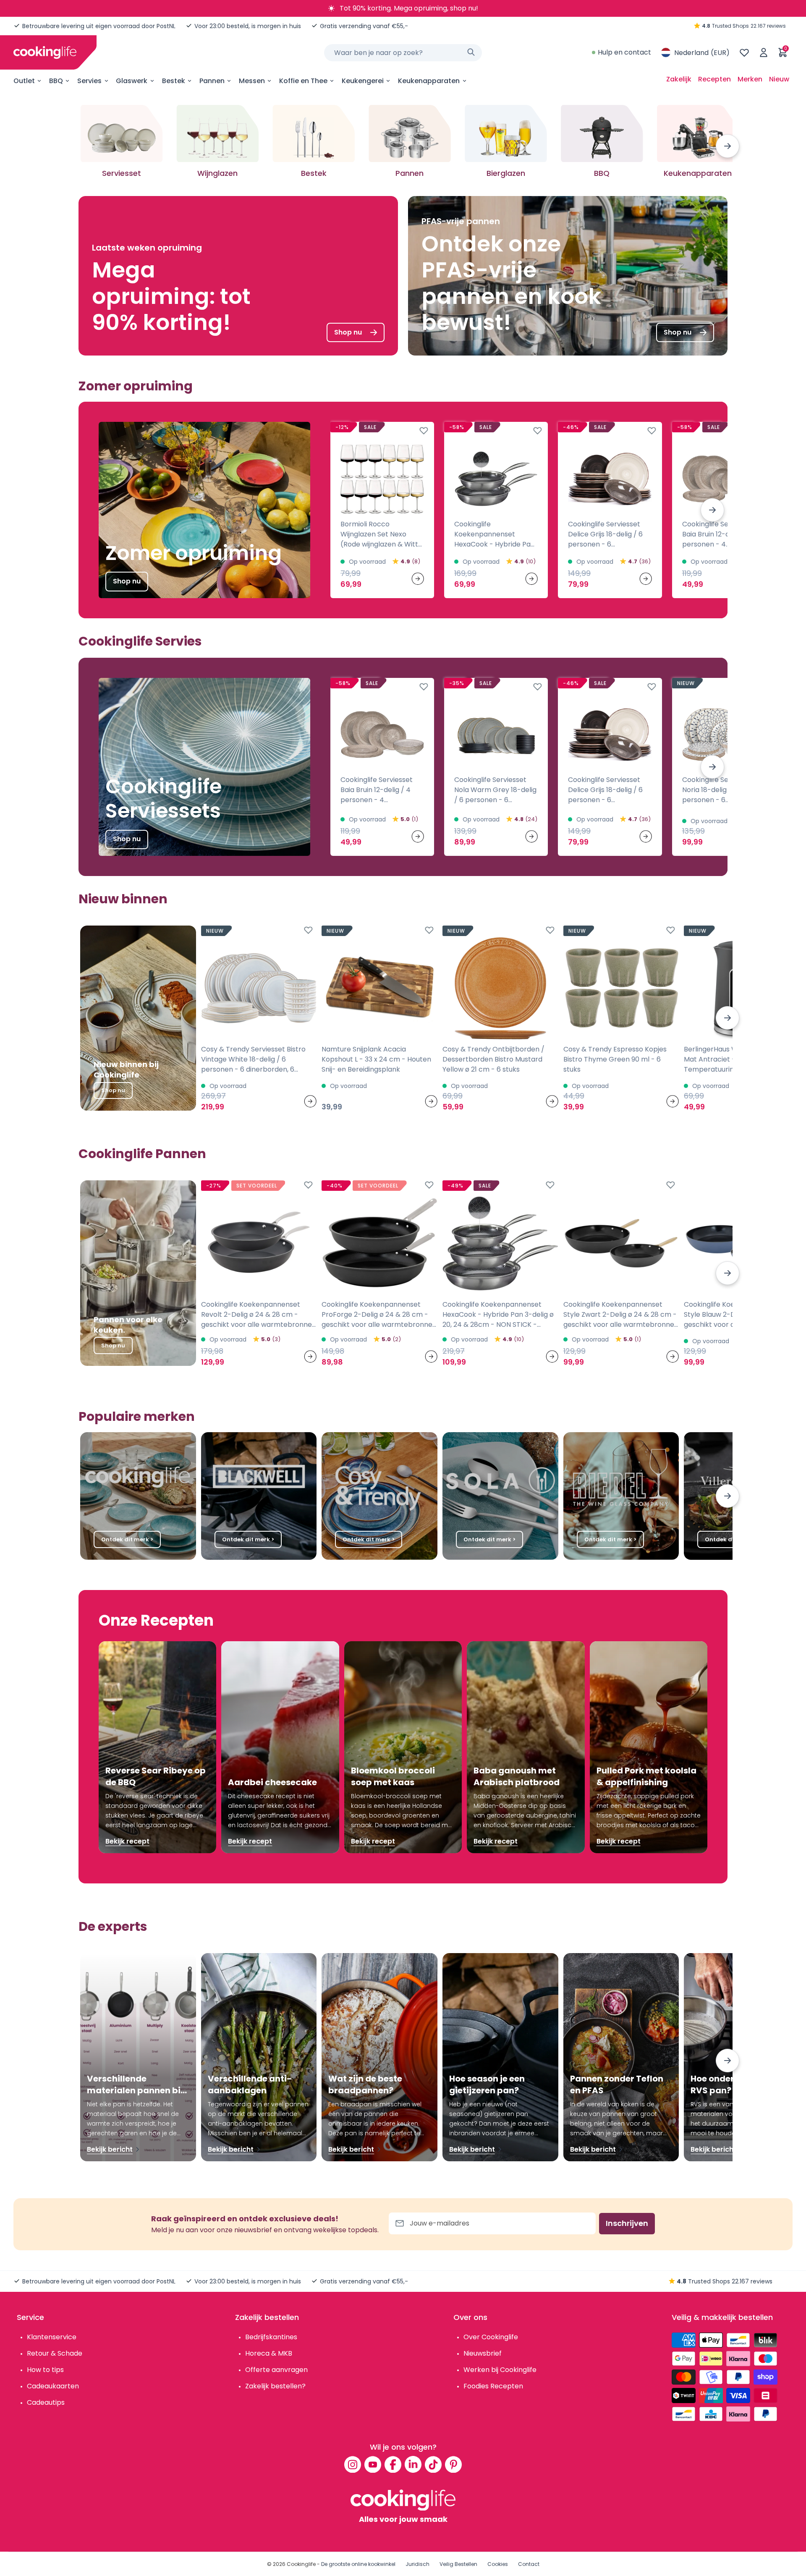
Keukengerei (363, 81)
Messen (252, 81)
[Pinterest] (453, 2464)
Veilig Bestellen (458, 2564)
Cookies (498, 2564)
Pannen (212, 81)
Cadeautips (46, 2402)
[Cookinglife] (45, 52)
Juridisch (417, 2564)
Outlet (24, 81)
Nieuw (779, 79)
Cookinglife (301, 2564)
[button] (727, 146)
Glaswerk (132, 81)
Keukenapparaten (429, 81)
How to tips (45, 2370)
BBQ (56, 81)
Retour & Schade (55, 2353)
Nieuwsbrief (483, 2353)
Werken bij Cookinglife (500, 2370)
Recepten (714, 79)
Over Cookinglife (491, 2337)
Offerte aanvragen (276, 2370)
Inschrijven (627, 2223)
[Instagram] (353, 2464)
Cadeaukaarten (53, 2386)
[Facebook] (393, 2464)
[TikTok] (433, 2464)
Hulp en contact (624, 52)
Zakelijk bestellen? (275, 2386)
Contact (529, 2564)
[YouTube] (373, 2464)
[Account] (764, 52)
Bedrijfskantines (271, 2337)
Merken (750, 79)
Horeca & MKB (269, 2353)
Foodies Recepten (493, 2386)
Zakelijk (679, 79)
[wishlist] (744, 52)
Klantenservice (52, 2337)
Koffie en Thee (303, 81)
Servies (89, 81)
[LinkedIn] (413, 2464)
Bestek (174, 81)
